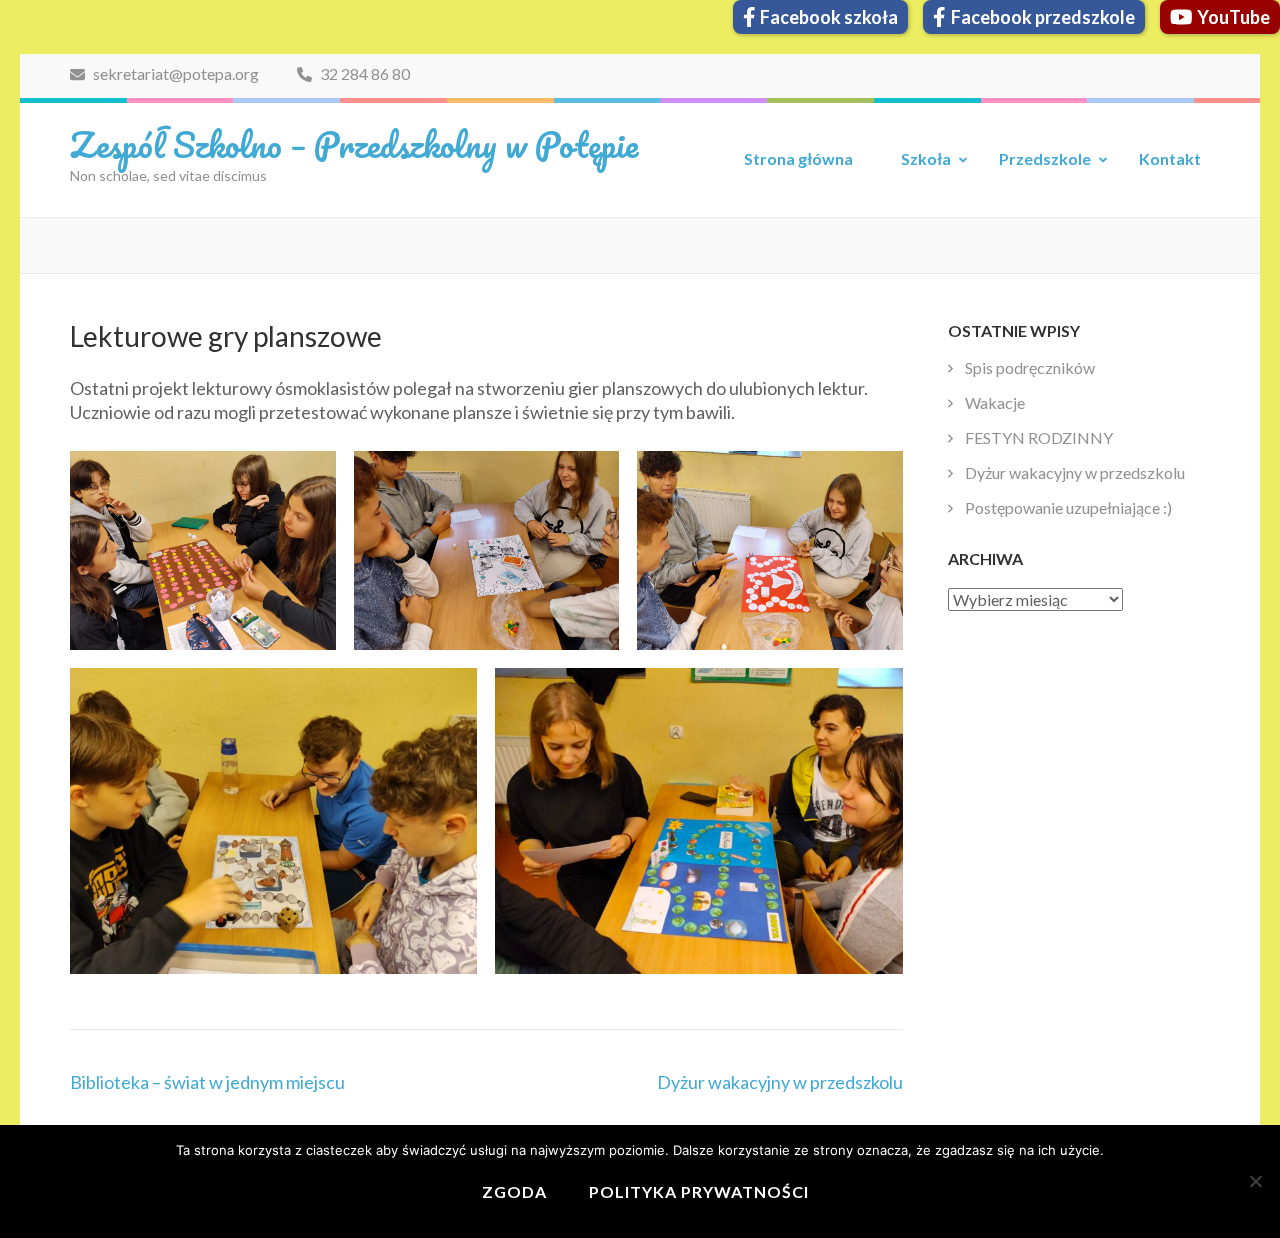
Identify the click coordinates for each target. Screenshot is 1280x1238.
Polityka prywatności (699, 1191)
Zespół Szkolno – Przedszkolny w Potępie (354, 144)
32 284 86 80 (363, 73)
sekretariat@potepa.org (174, 73)
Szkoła (926, 158)
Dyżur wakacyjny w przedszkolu (780, 1082)
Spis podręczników (1030, 367)
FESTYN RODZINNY (1039, 437)
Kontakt (1170, 158)
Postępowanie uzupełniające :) (1068, 507)
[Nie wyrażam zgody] (1255, 1181)
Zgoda (514, 1191)
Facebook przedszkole (1043, 17)
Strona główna (798, 158)
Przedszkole (1045, 158)
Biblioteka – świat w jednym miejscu (207, 1082)
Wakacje (995, 402)
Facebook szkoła (829, 17)
